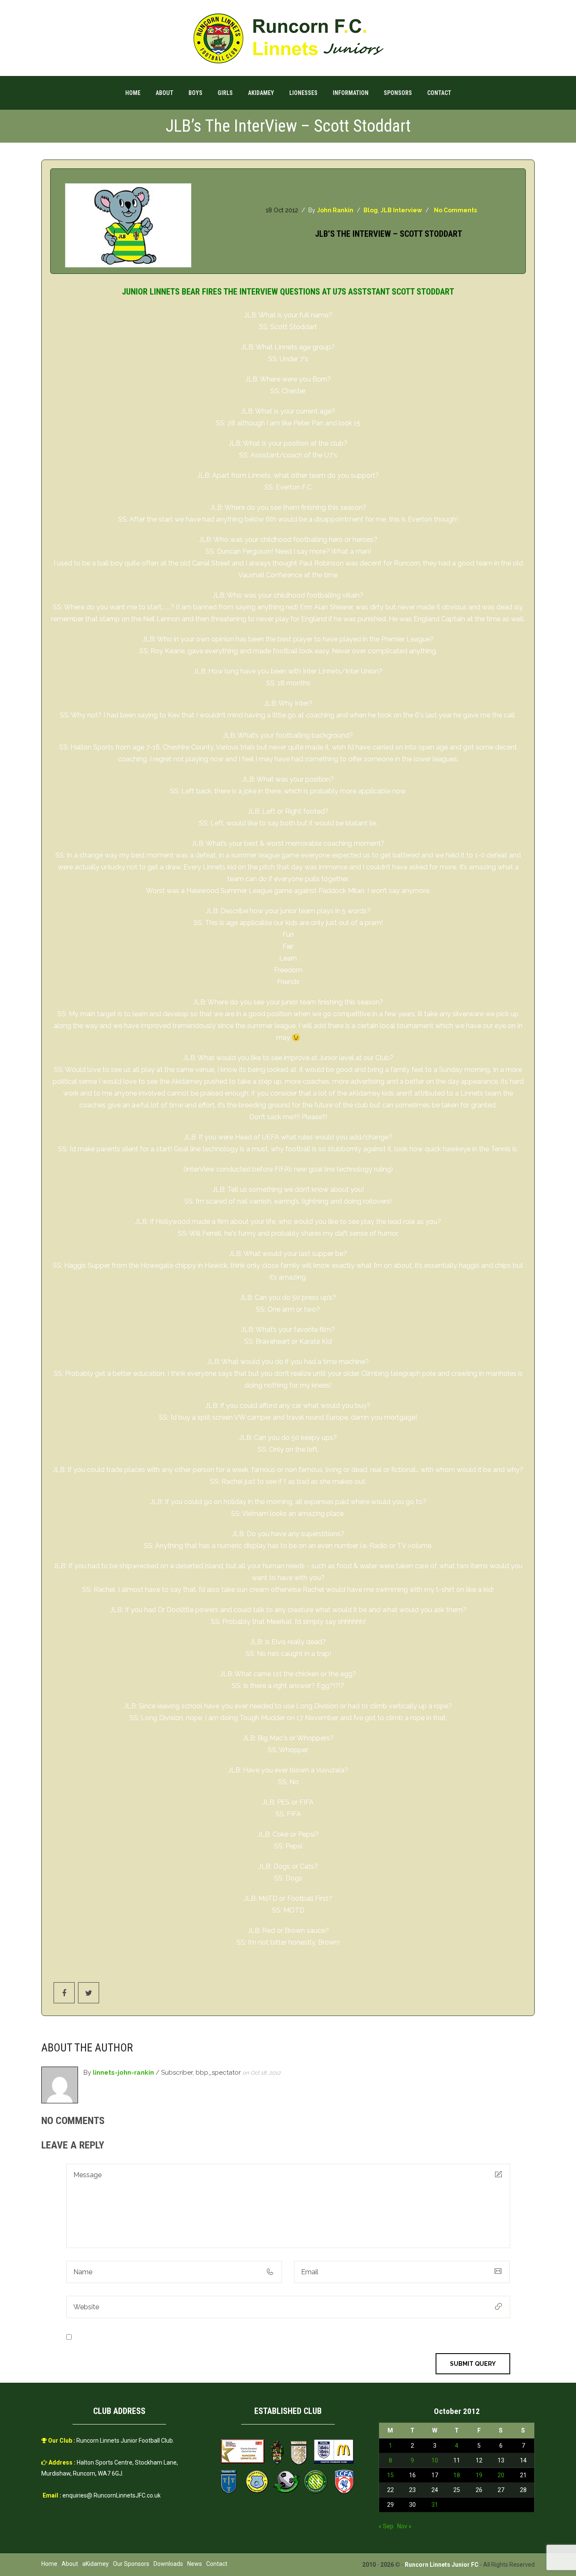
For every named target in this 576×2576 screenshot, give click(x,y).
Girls (225, 93)
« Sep (386, 2526)
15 (390, 2475)
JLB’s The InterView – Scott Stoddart (389, 234)
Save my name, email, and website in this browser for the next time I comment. (195, 2337)
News (195, 2564)
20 (501, 2475)
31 (435, 2505)
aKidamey (261, 93)
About (164, 93)
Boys (195, 93)
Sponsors (398, 93)
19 (479, 2475)
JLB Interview (401, 210)
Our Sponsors (131, 2564)
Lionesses (303, 93)
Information (351, 93)
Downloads (168, 2564)
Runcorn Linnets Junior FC (442, 2565)
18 (457, 2475)
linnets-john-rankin (123, 2073)
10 (435, 2460)
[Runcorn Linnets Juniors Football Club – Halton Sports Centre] (288, 38)
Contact (439, 93)
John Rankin (335, 210)
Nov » (404, 2526)
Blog (371, 210)
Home (133, 93)
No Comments (455, 210)
